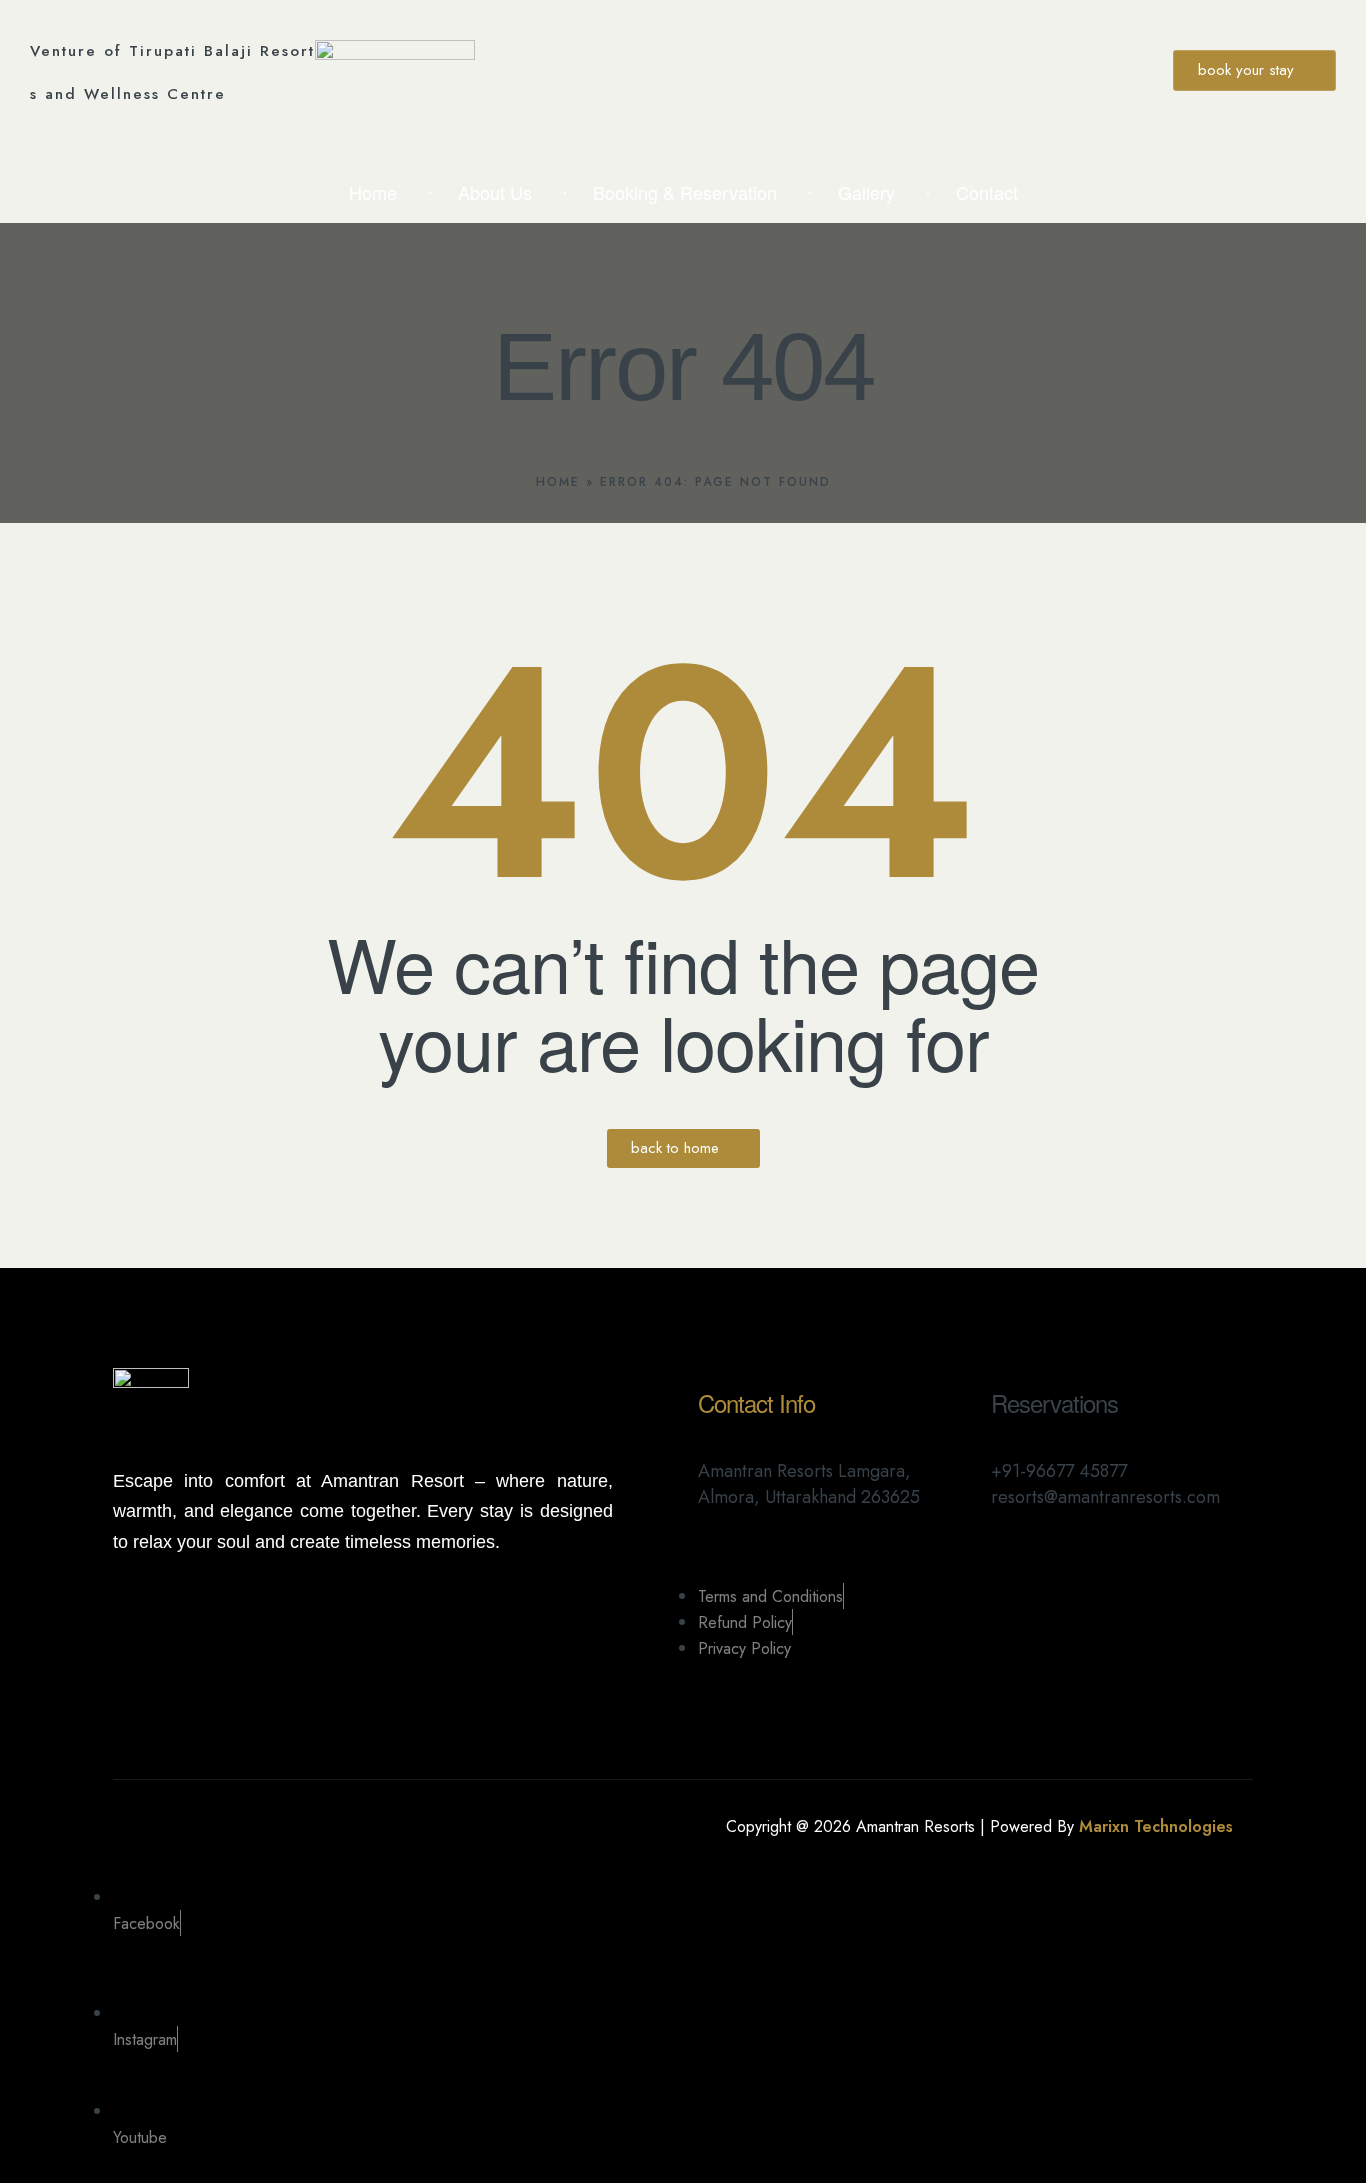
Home (558, 482)
